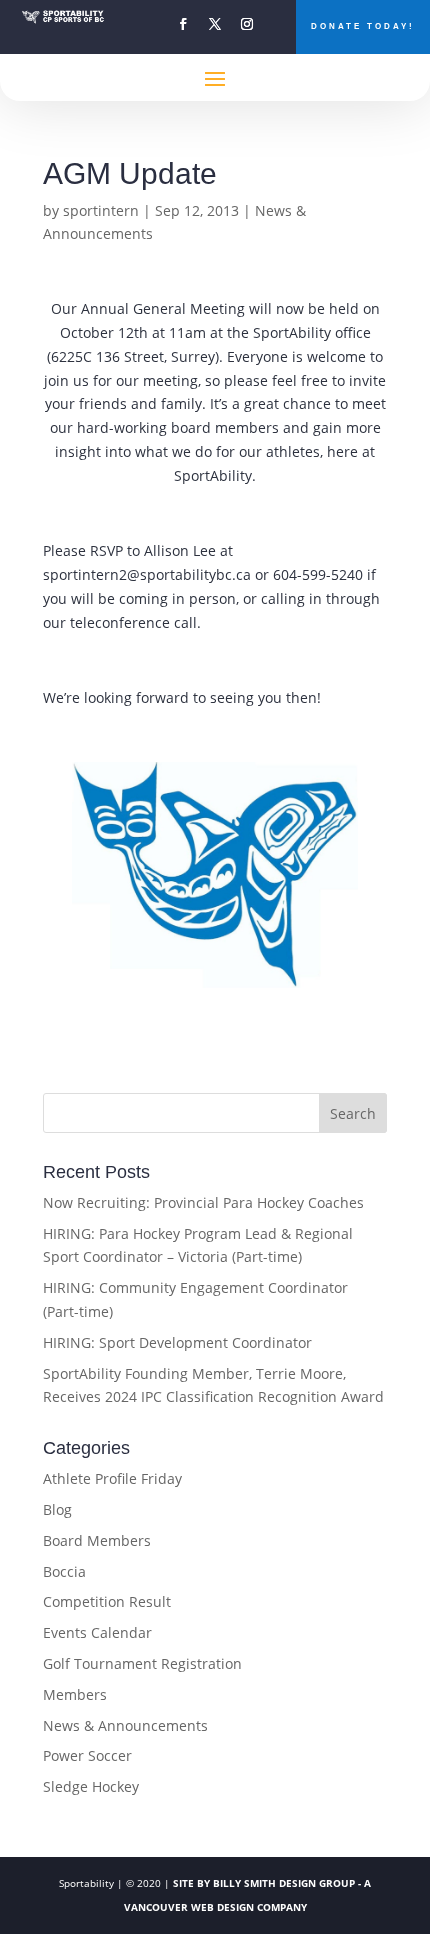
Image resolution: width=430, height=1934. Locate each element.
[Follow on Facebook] (183, 24)
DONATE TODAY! (363, 26)
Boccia (64, 1571)
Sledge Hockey (91, 1786)
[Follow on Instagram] (247, 24)
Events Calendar (97, 1632)
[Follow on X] (215, 24)
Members (75, 1694)
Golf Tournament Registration (142, 1663)
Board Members (97, 1540)
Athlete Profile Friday (112, 1478)
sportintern (101, 210)
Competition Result (107, 1601)
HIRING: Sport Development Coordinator (177, 1342)
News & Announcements (125, 1725)
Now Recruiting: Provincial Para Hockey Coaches (203, 1202)
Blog (57, 1509)
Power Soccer (87, 1755)
